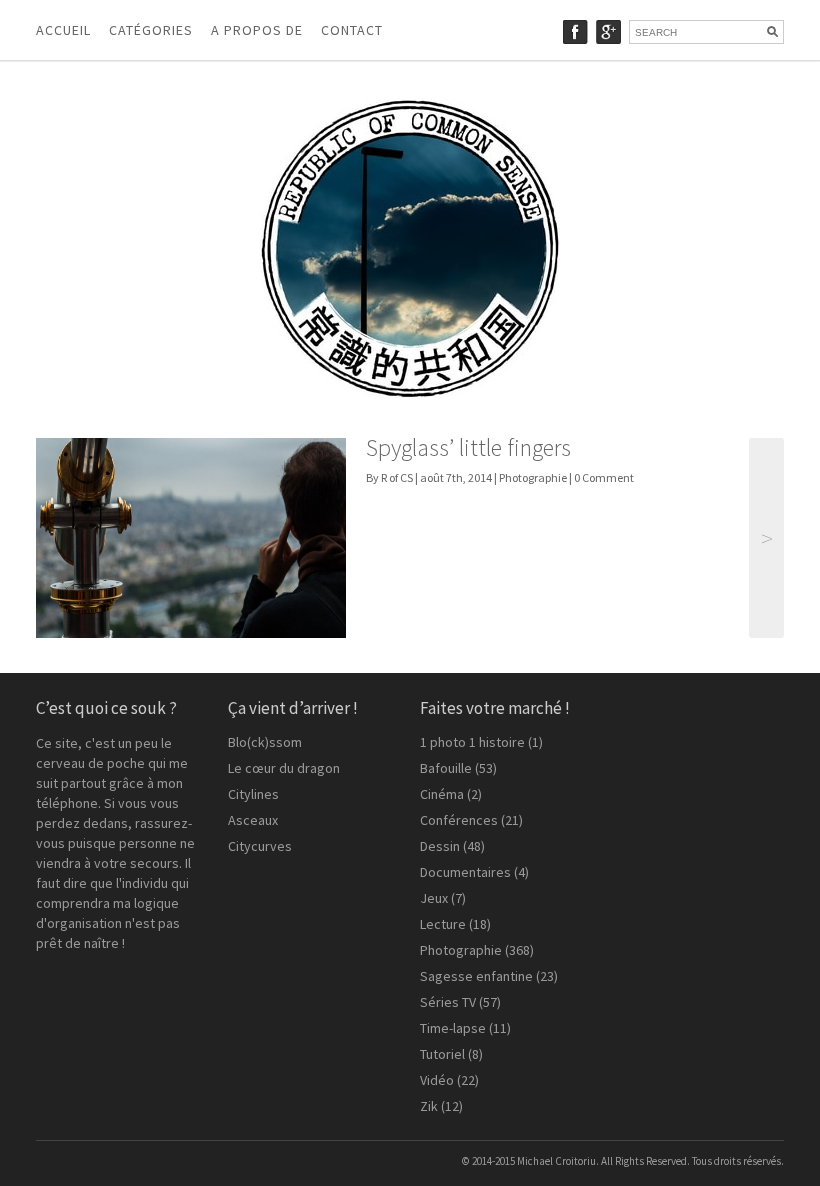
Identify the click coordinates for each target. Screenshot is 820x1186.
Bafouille (446, 768)
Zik (429, 1106)
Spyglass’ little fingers (468, 447)
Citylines (253, 794)
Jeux (434, 898)
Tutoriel (442, 1054)
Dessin (440, 846)
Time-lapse (453, 1028)
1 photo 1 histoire (472, 742)
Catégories (151, 30)
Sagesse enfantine (476, 976)
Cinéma (442, 794)
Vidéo (437, 1080)
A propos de (257, 30)
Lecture (443, 924)
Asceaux (253, 820)
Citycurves (260, 846)
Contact (352, 30)
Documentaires (465, 872)
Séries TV (448, 1002)
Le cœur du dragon (284, 768)
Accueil (63, 30)
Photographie (533, 477)
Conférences (459, 820)
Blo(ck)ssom (265, 742)
